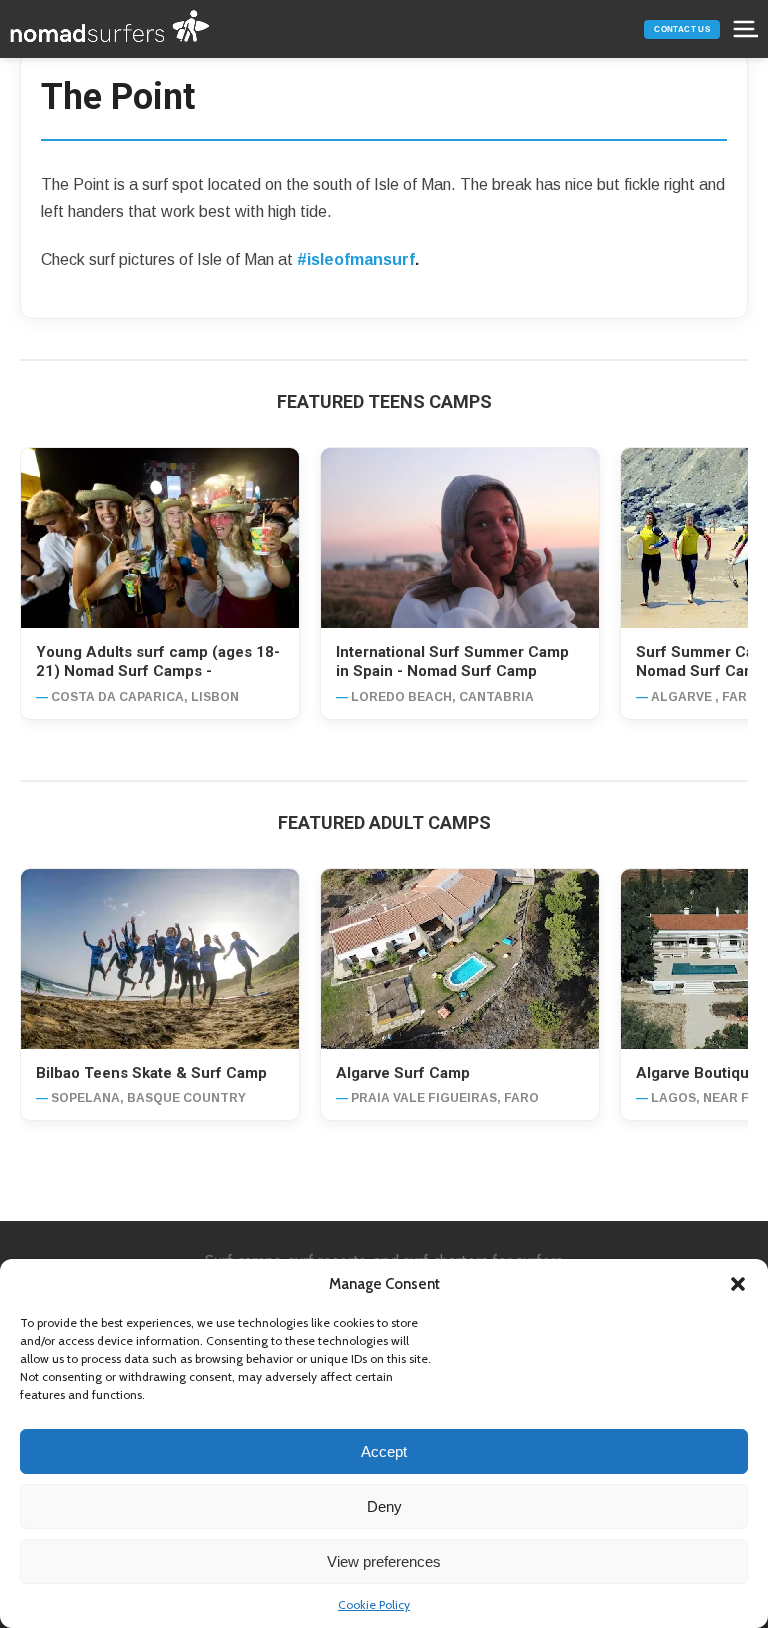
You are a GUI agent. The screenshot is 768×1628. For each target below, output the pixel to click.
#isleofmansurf (356, 259)
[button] (738, 1284)
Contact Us (682, 29)
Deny (384, 1506)
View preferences (384, 1561)
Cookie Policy (374, 1604)
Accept (384, 1451)
